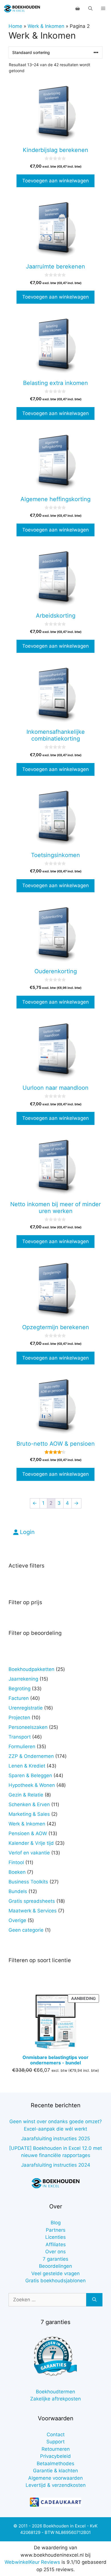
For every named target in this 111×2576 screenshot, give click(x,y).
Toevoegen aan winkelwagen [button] (55, 181)
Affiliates (56, 2244)
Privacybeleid (55, 2456)
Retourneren (56, 2449)
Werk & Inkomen (46, 26)
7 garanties (55, 2259)
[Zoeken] (94, 2300)
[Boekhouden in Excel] (22, 9)
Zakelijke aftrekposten (55, 2399)
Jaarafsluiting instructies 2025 (55, 2139)
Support (55, 2442)
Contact (56, 2435)
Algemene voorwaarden (55, 2478)
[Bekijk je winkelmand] (78, 9)
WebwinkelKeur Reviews (32, 2562)
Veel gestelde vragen (55, 2273)
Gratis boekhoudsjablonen (55, 2281)
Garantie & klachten (55, 2471)
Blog (56, 2223)
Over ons (55, 2252)
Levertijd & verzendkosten (56, 2485)
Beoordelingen (55, 2266)
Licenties (55, 2237)
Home (15, 26)
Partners (56, 2230)
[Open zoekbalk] (90, 9)
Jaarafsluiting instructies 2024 (56, 2165)
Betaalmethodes (55, 2464)
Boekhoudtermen (55, 2392)
